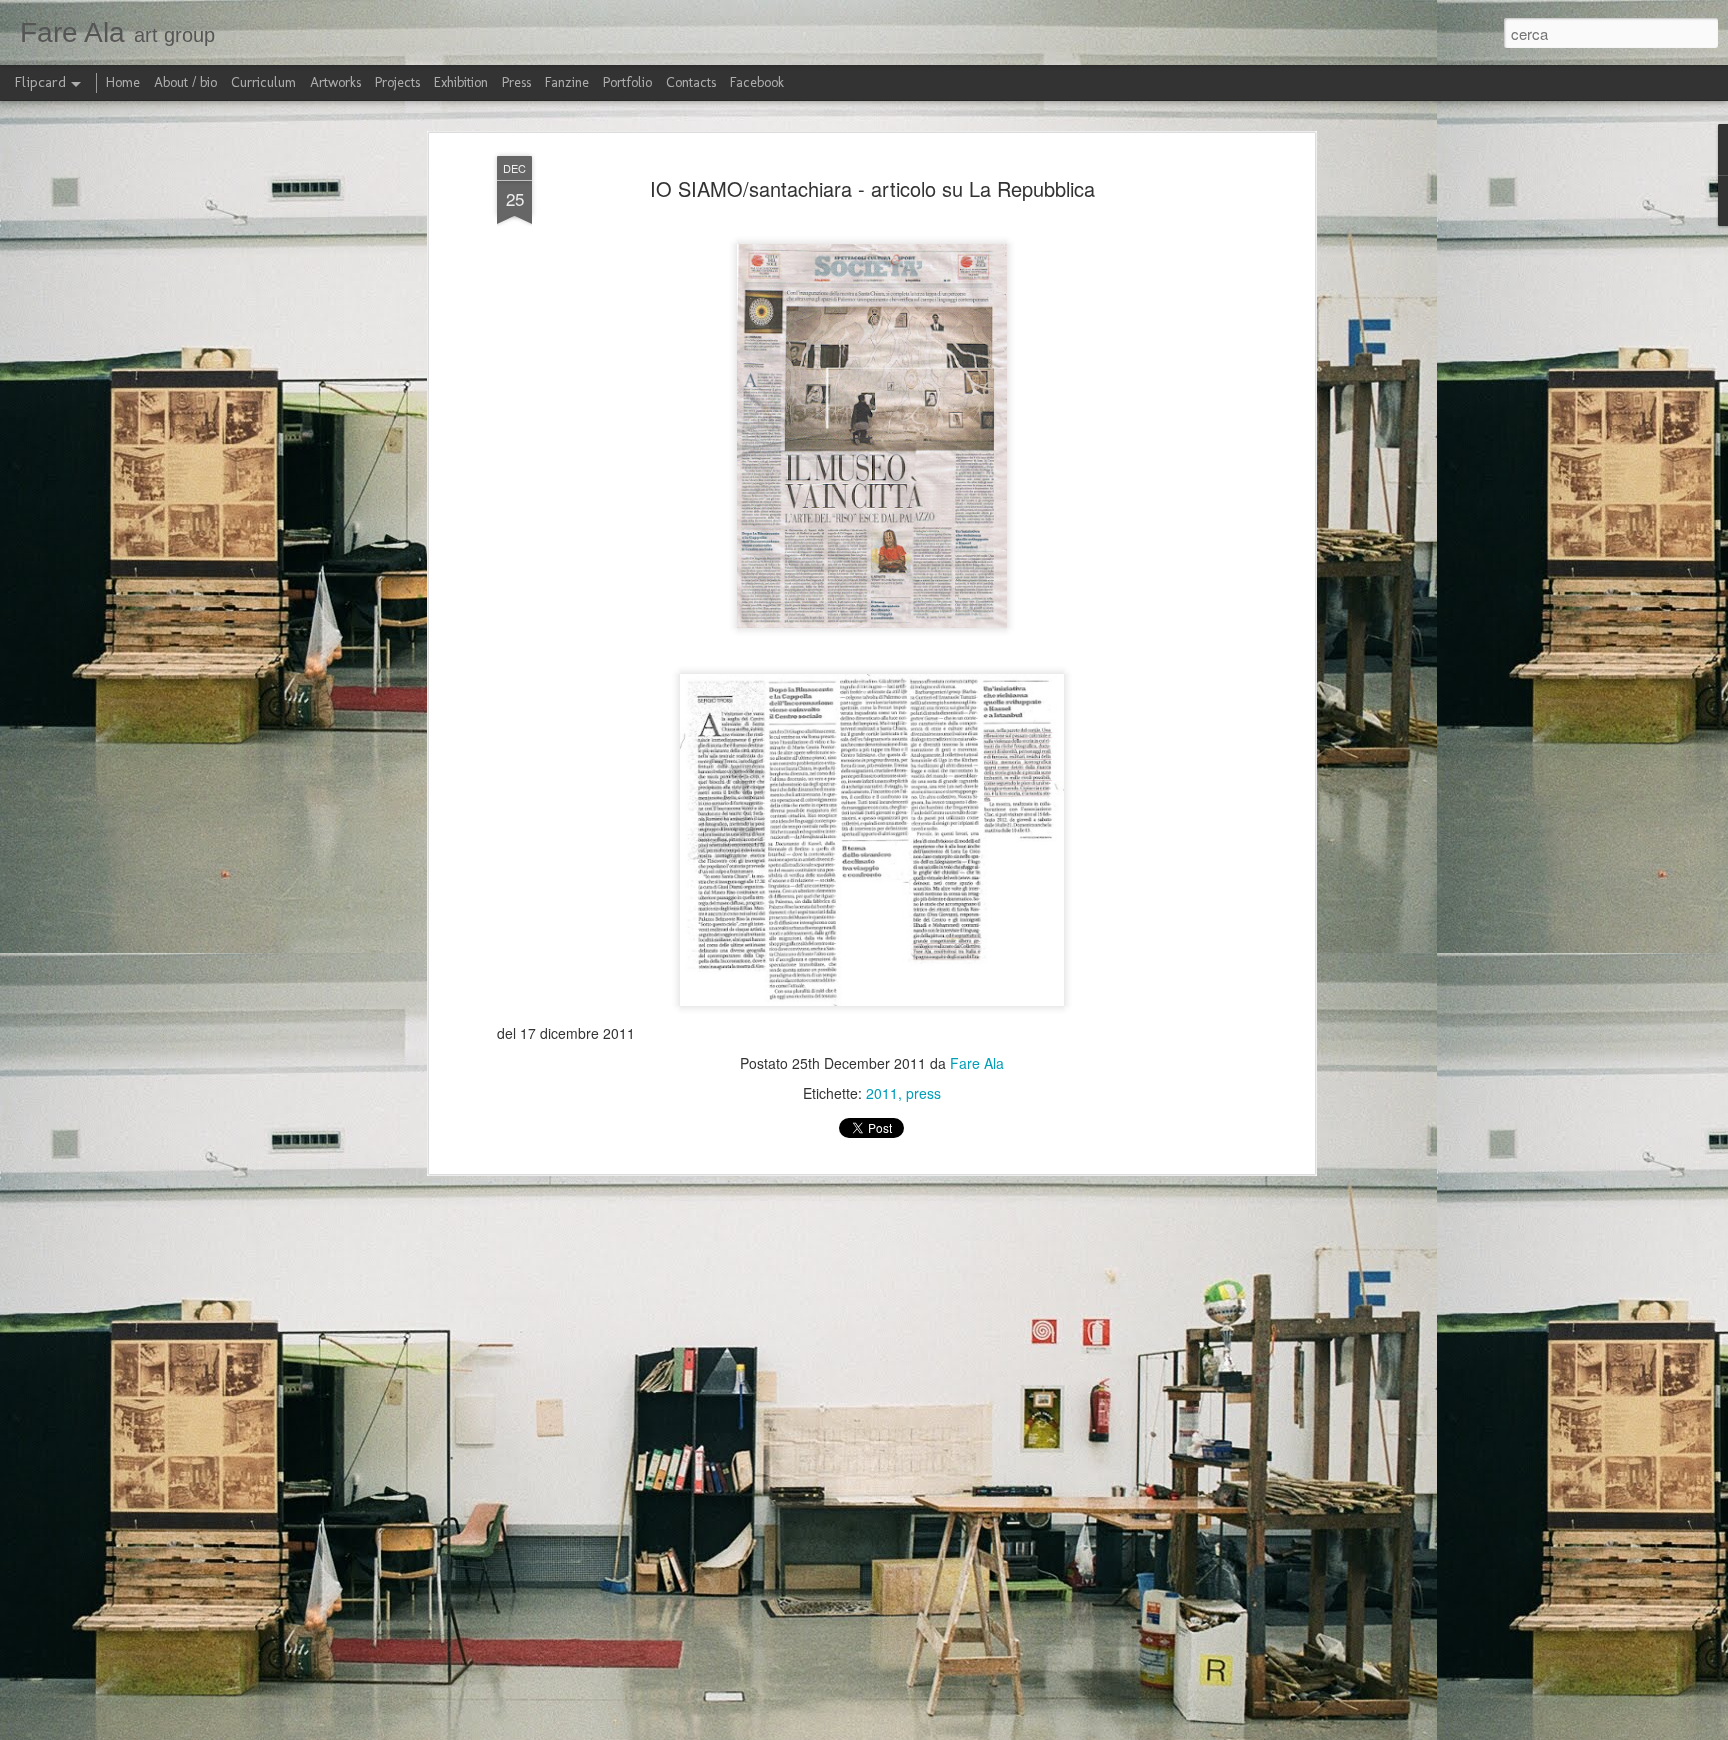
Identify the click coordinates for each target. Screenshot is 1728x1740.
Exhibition (461, 82)
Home (123, 82)
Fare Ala (977, 1063)
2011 (882, 1093)
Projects (397, 82)
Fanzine (567, 82)
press (923, 1093)
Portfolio (627, 82)
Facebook (757, 82)
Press (516, 82)
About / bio (185, 82)
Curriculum (263, 82)
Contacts (691, 82)
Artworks (335, 82)
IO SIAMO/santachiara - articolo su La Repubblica (872, 188)
